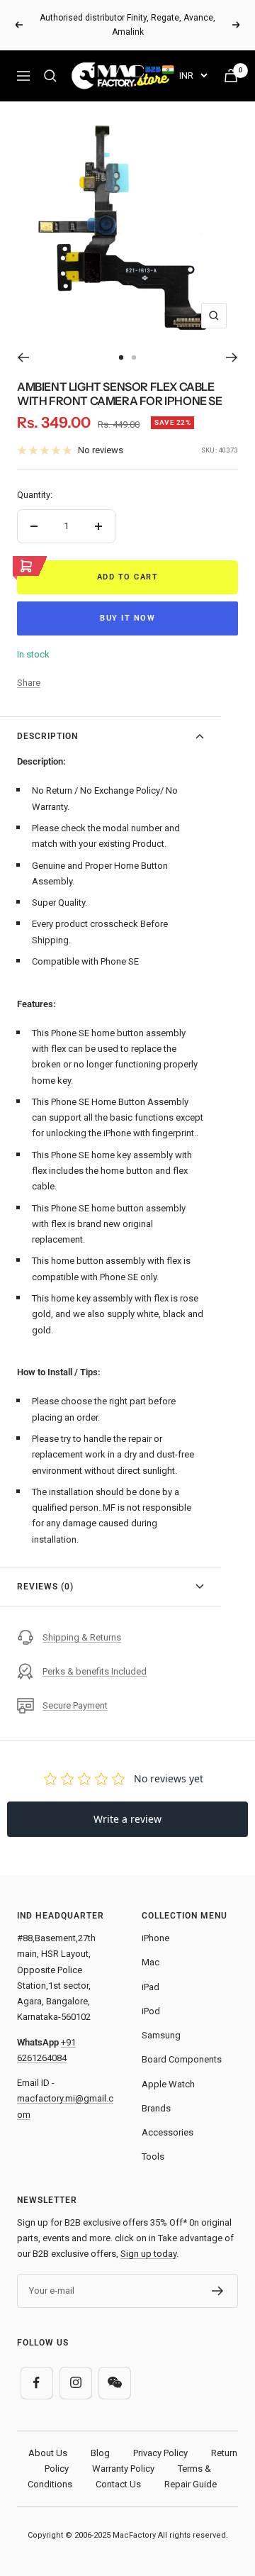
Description (47, 736)
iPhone (155, 1938)
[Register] (218, 2291)
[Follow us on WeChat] (114, 2383)
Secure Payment (75, 1705)
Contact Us (118, 2484)
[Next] (232, 357)
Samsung (161, 2035)
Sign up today (148, 2254)
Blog (100, 2453)
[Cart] (231, 76)
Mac (151, 1962)
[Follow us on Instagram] (75, 2383)
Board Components (182, 2059)
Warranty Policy (123, 2469)
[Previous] (23, 357)
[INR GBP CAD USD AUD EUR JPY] (193, 76)
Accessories (168, 2132)
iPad (151, 1987)
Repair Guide (191, 2484)
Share (29, 683)
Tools (153, 2156)
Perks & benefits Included (95, 1671)
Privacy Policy (160, 2453)
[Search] (50, 76)
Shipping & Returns (82, 1637)
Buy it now (127, 618)
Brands (156, 2108)
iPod (151, 2011)
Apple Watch (168, 2084)
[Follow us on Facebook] (36, 2383)
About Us (48, 2453)
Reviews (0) (45, 1587)
